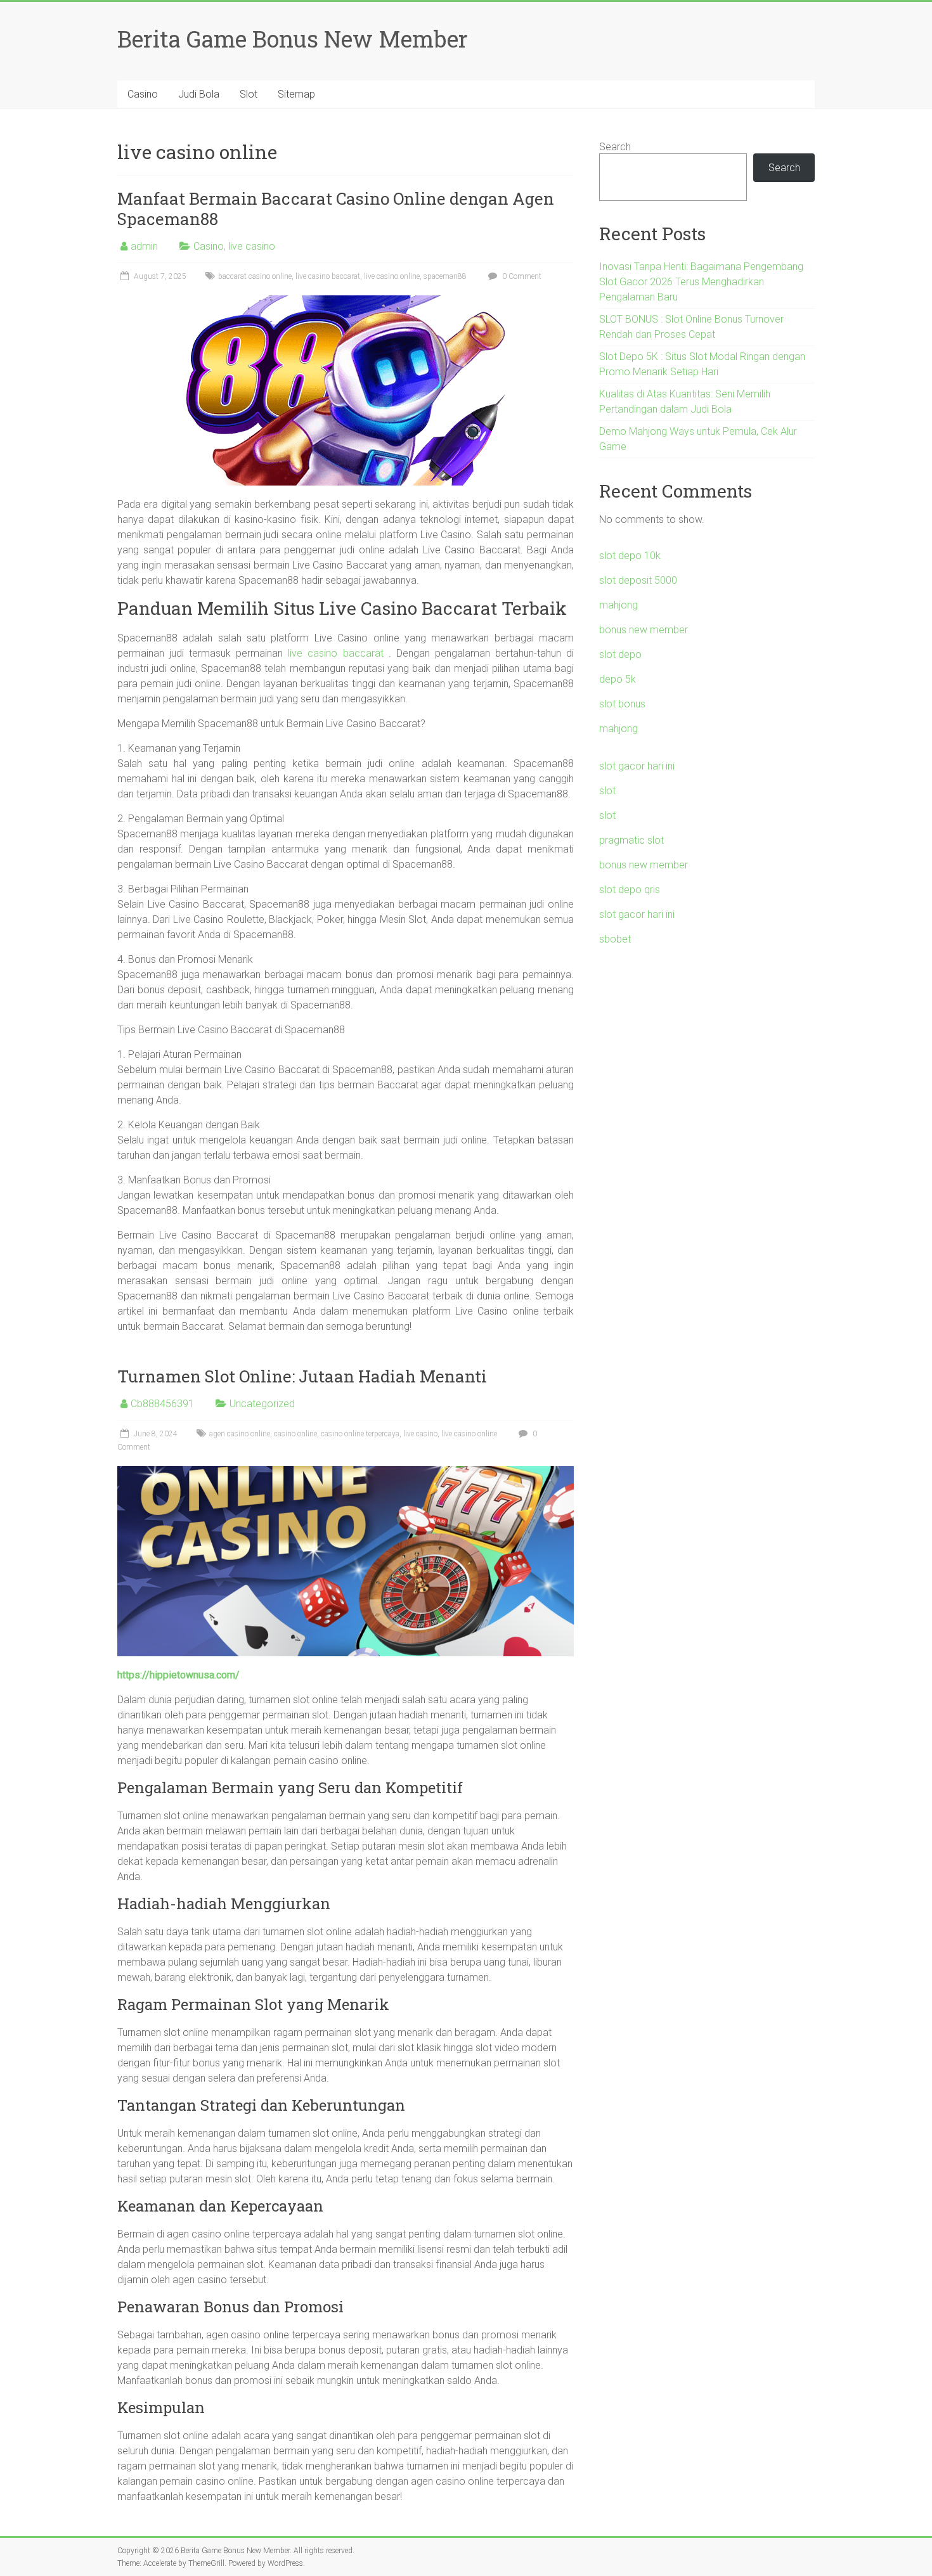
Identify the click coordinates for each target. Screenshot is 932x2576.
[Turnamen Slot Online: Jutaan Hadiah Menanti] (346, 1472)
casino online (295, 1434)
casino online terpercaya (360, 1434)
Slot (249, 94)
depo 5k (618, 679)
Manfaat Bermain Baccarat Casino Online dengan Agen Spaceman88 (336, 209)
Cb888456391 (162, 1404)
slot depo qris (630, 890)
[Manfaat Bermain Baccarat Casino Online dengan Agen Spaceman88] (346, 301)
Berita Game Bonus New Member (293, 39)
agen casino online (240, 1434)
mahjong (618, 605)
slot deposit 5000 (638, 580)
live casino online (392, 276)
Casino (143, 94)
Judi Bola (199, 94)
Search (615, 147)
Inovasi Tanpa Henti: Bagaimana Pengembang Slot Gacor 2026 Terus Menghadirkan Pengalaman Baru (701, 282)
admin (144, 246)
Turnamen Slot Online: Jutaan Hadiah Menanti (302, 1376)
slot (607, 791)
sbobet (615, 939)
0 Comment (521, 276)
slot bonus (622, 704)
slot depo (620, 654)
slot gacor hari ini (637, 766)
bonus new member (644, 630)
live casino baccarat (328, 276)
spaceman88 (445, 276)
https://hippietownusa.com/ (178, 1675)
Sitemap (296, 94)
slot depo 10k (630, 556)
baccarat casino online (255, 276)
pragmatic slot (631, 840)
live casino (252, 246)
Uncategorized (262, 1404)
